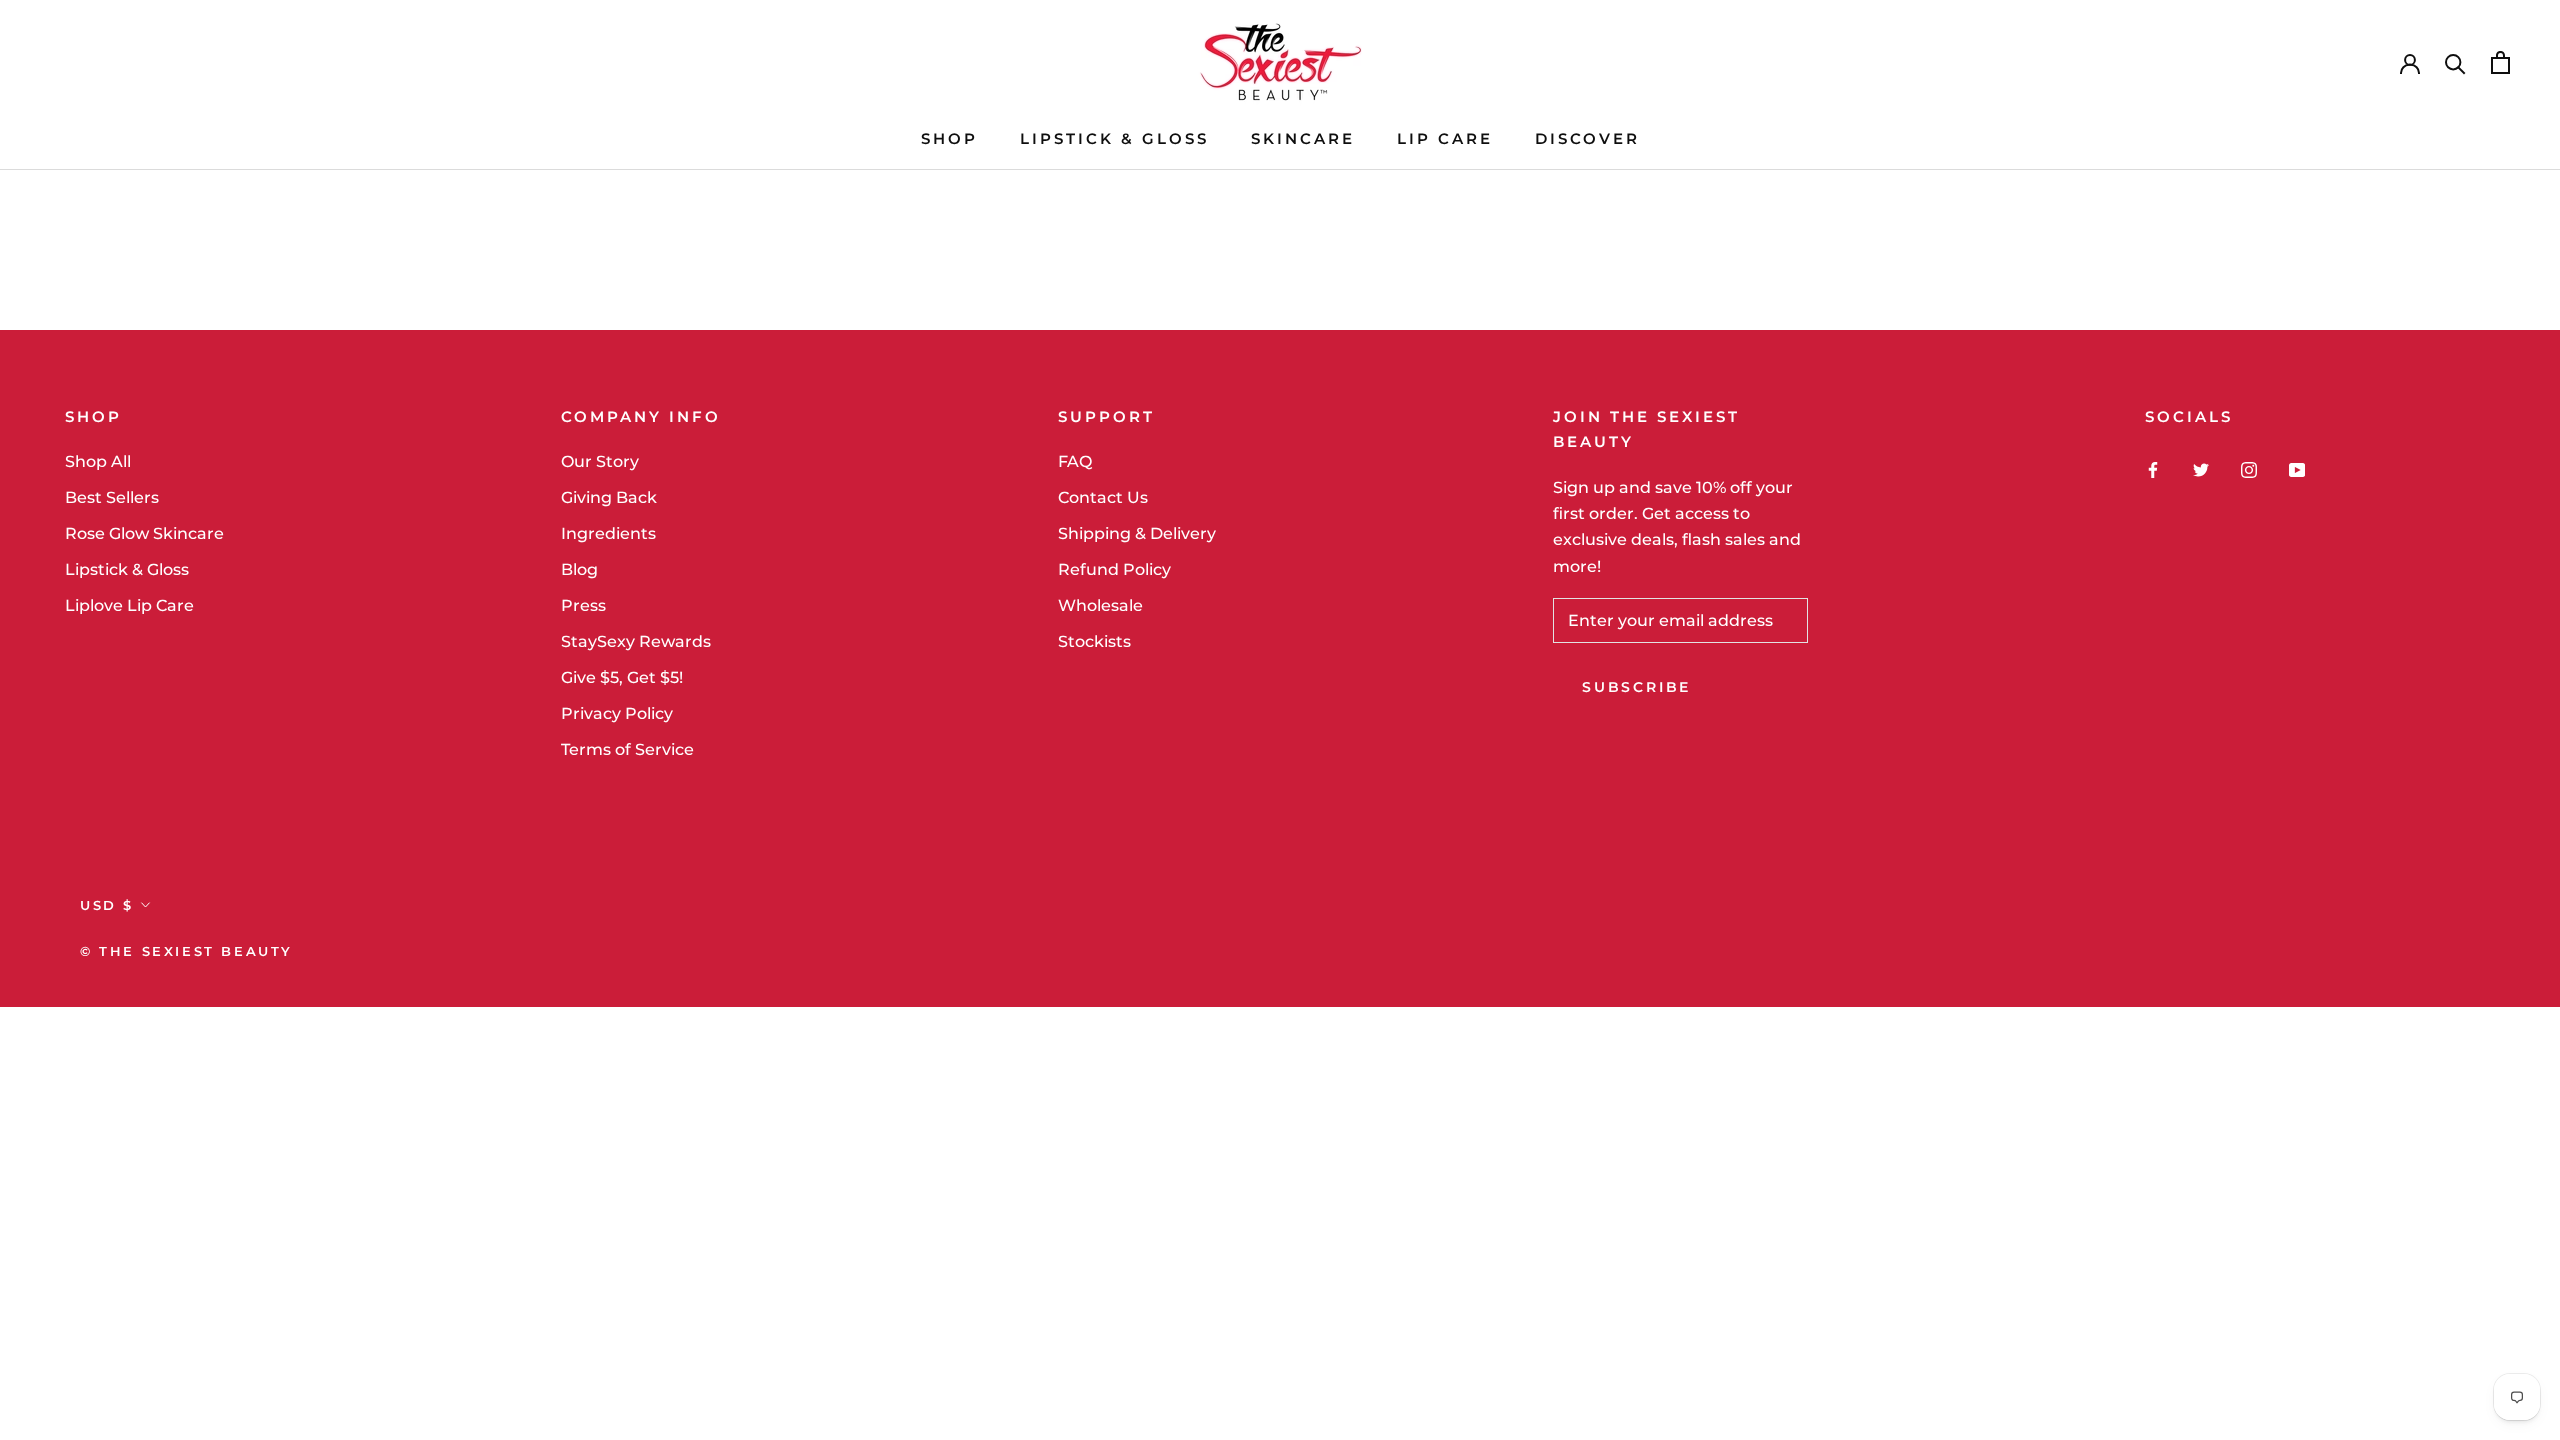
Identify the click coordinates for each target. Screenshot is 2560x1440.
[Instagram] (2249, 469)
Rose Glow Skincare (144, 533)
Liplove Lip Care (129, 605)
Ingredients (608, 533)
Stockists (1094, 641)
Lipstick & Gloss (127, 569)
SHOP (949, 138)
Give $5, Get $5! (622, 677)
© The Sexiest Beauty (186, 951)
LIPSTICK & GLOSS (1114, 138)
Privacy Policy (617, 713)
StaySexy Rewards (636, 641)
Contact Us (1103, 497)
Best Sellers (112, 497)
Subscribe (1636, 687)
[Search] (2455, 62)
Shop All (98, 461)
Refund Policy (1114, 569)
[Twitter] (2201, 469)
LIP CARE (1445, 138)
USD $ (107, 905)
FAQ (1075, 461)
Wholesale (1100, 605)
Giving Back (609, 497)
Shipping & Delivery (1137, 533)
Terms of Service (627, 749)
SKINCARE (1303, 138)
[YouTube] (2297, 469)
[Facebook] (2153, 469)
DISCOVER (1587, 138)
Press (583, 605)
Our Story (600, 461)
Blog (579, 569)
